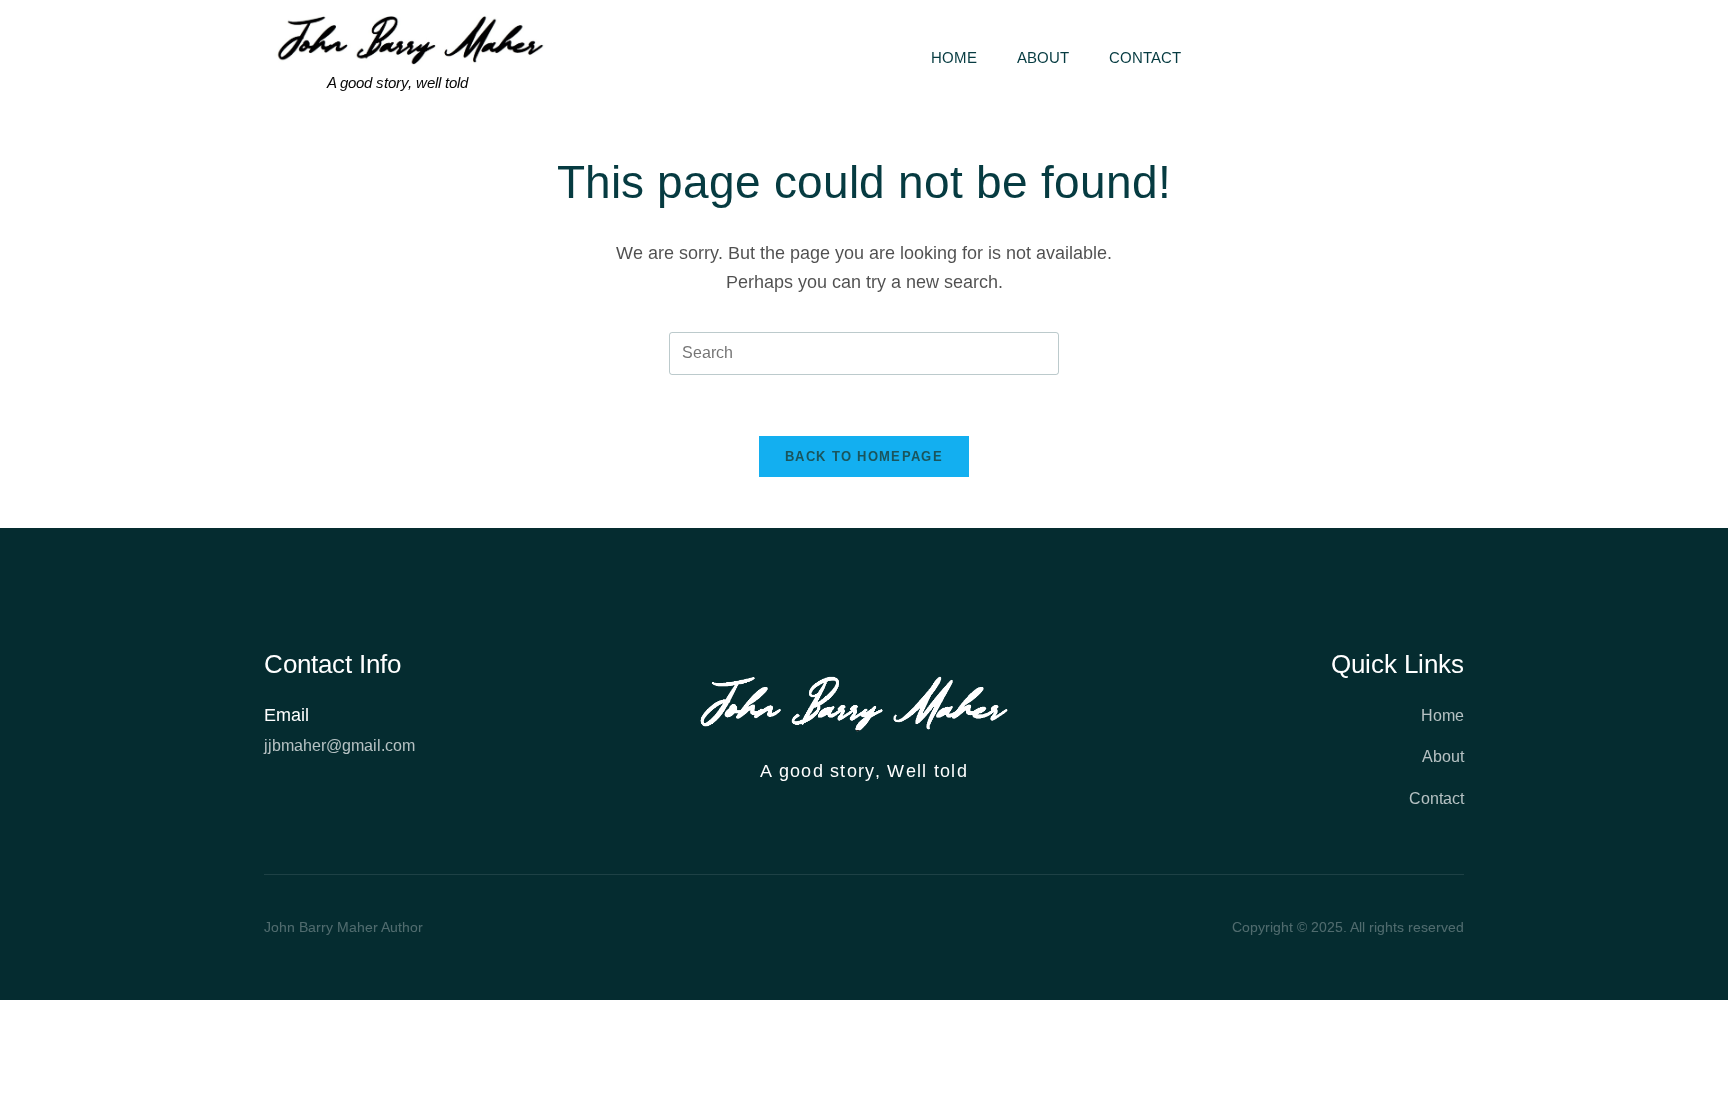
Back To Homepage (864, 456)
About (1043, 57)
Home (954, 57)
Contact (1145, 57)
